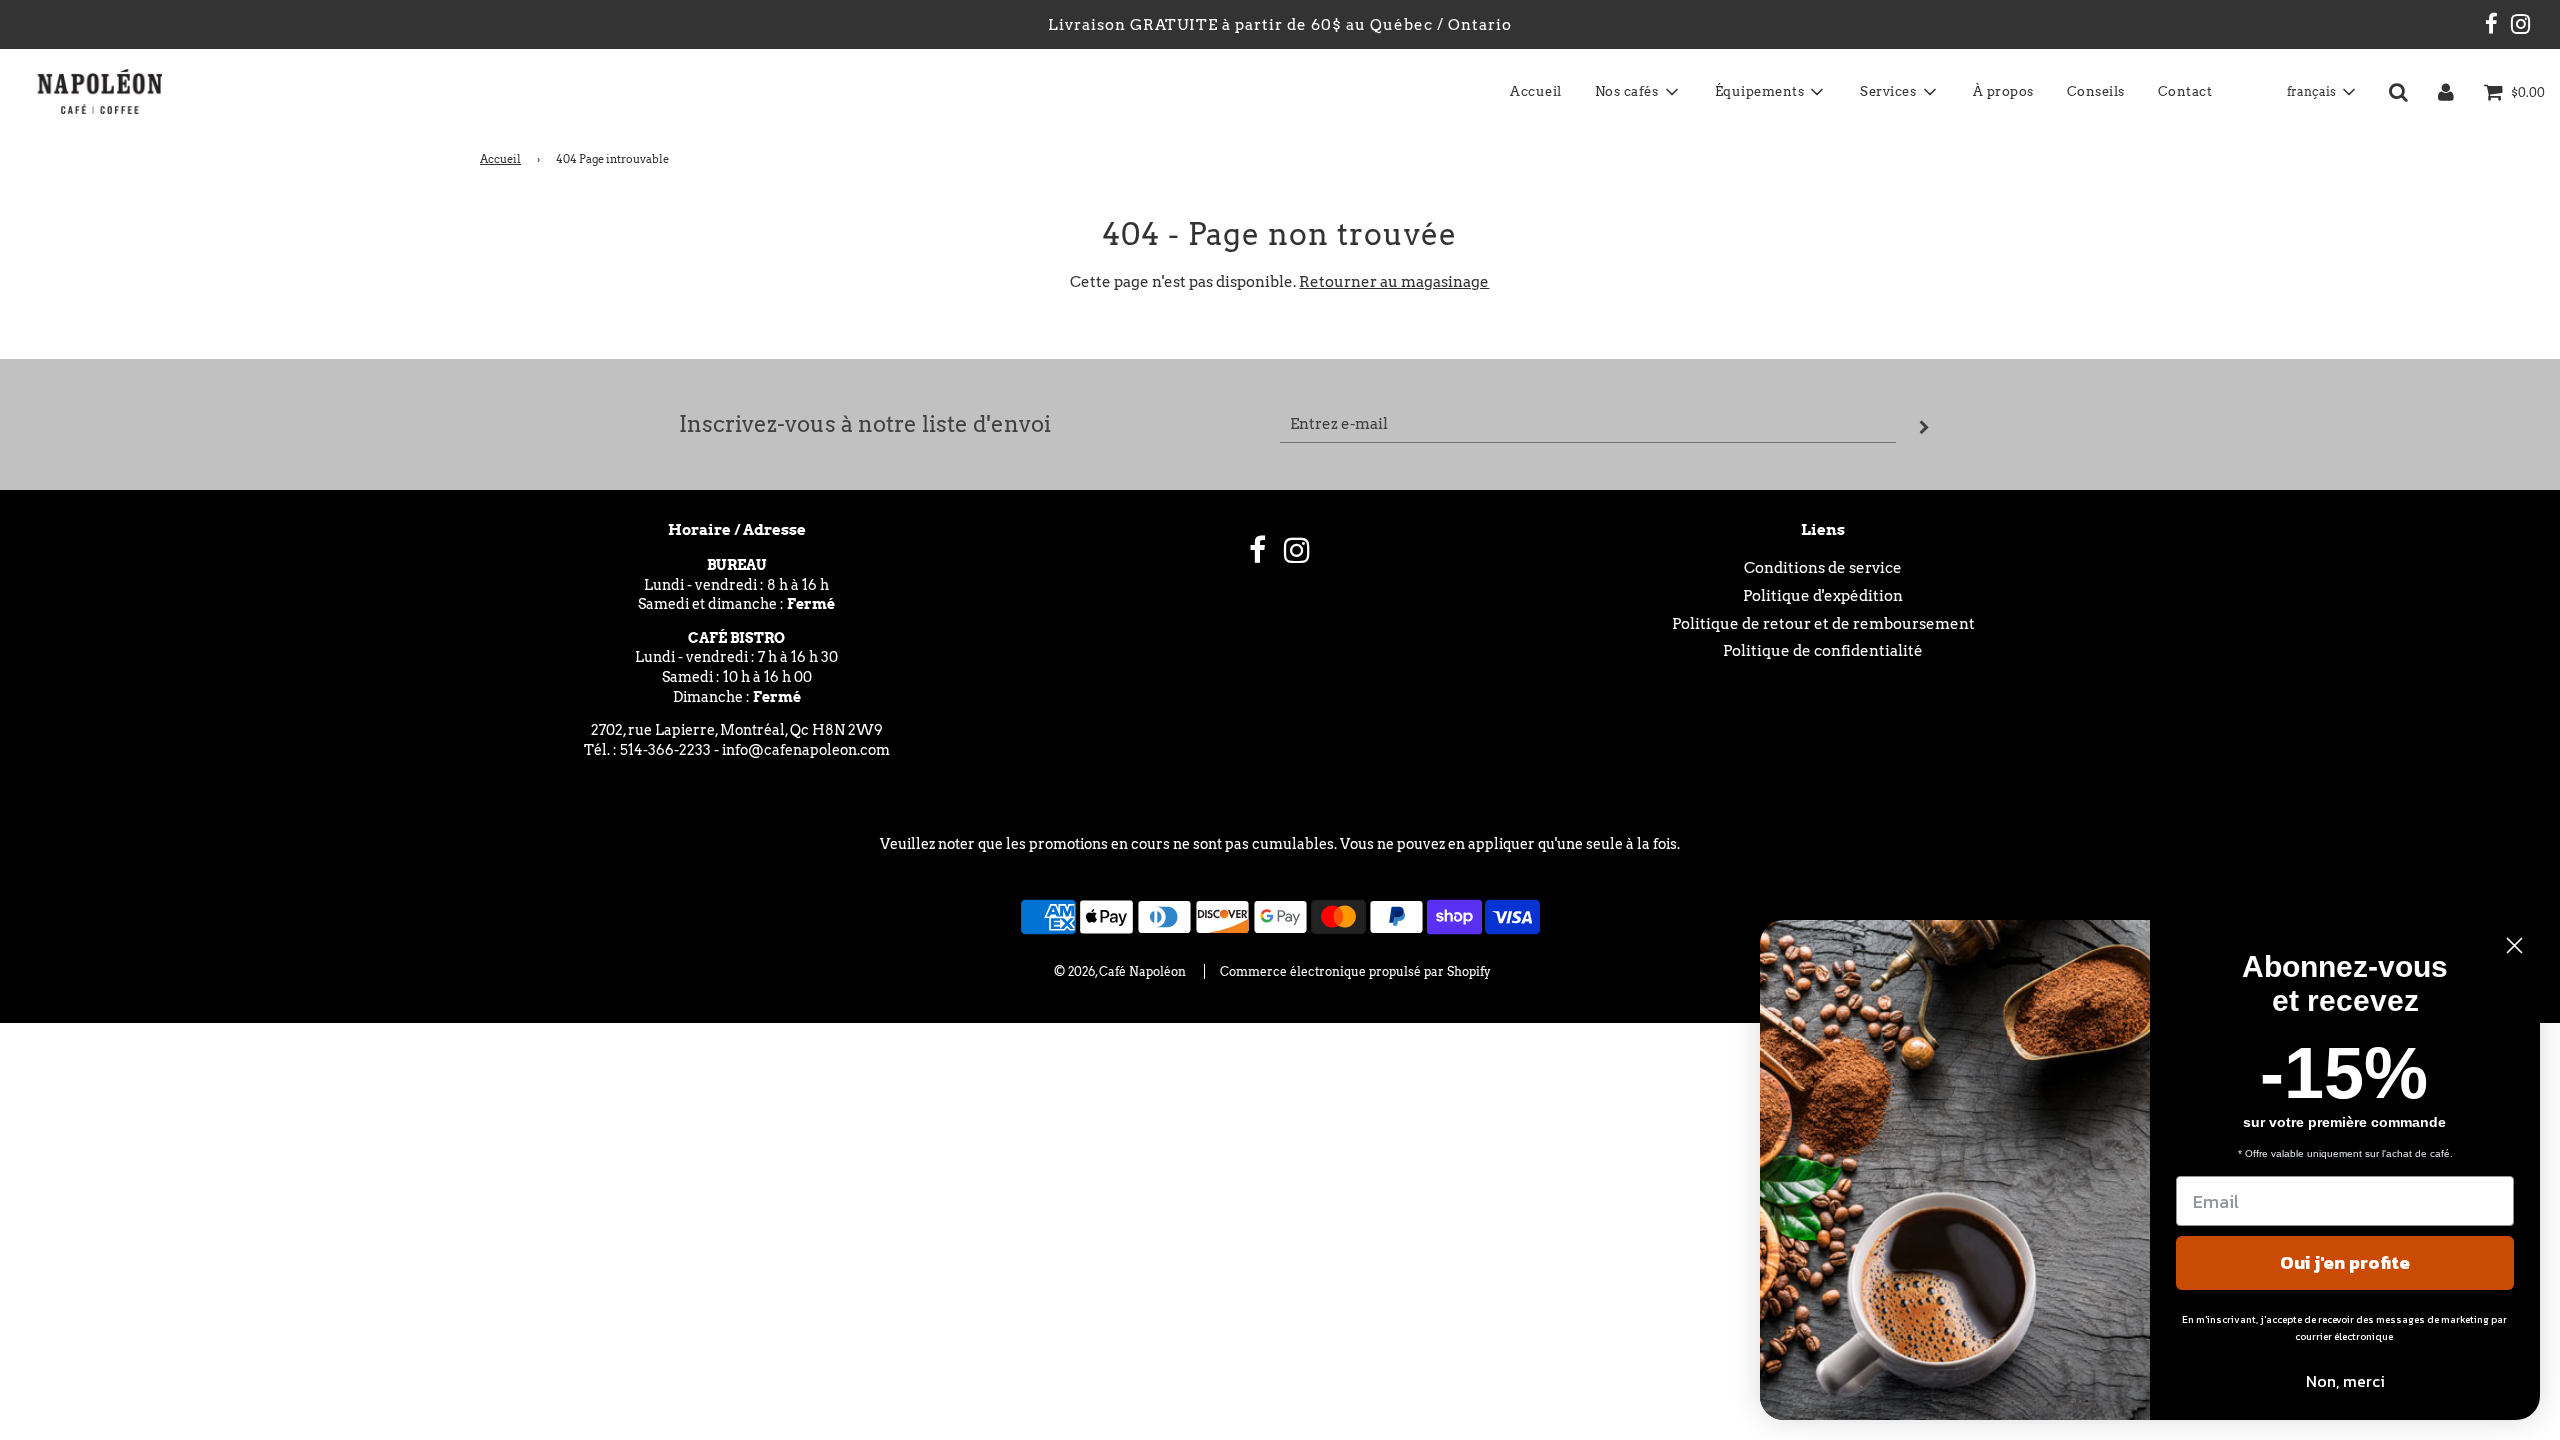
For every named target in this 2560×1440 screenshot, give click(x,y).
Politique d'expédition (1823, 596)
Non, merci (2345, 1381)
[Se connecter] (2446, 92)
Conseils (2096, 91)
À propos (2003, 91)
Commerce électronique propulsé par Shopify (1355, 971)
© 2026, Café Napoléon (1120, 971)
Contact (2185, 91)
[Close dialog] (2514, 945)
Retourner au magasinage (1394, 282)
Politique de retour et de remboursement (1823, 624)
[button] (2320, 92)
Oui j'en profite (2345, 1262)
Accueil (1536, 91)
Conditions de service (1823, 568)
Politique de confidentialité (1823, 651)
